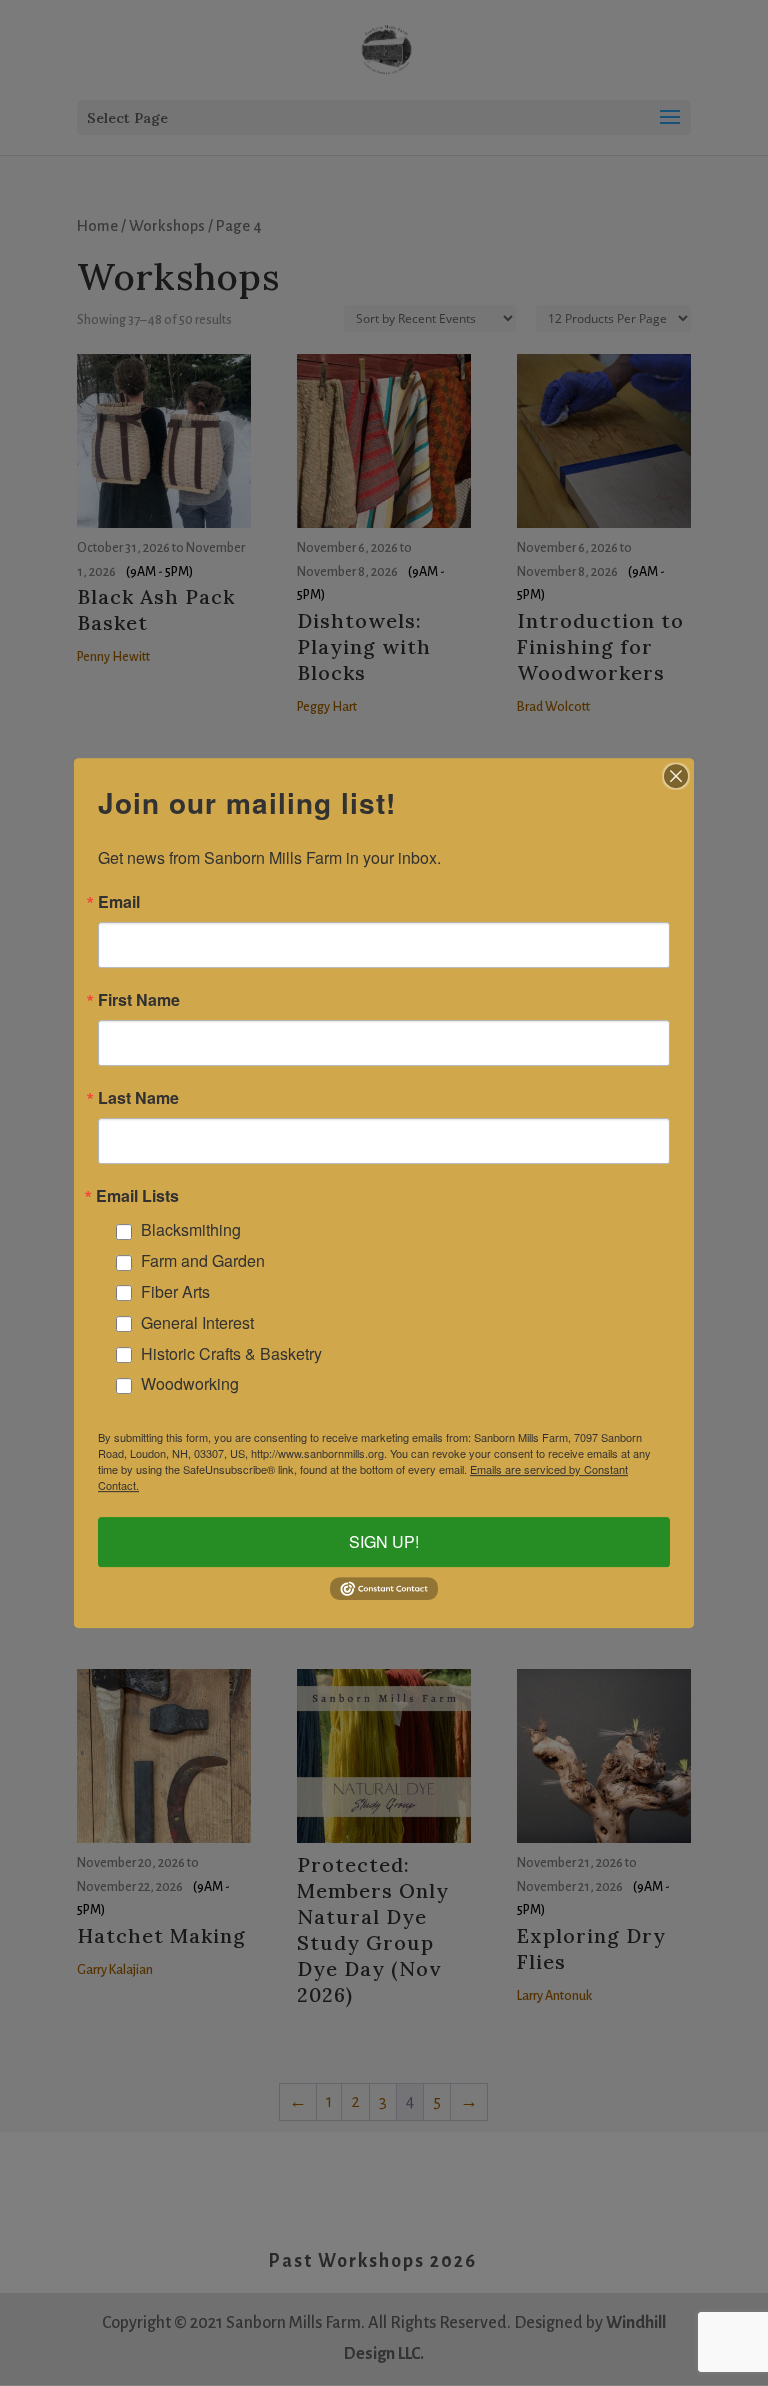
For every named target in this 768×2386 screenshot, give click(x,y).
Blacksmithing (191, 1230)
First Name (139, 1000)
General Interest (197, 1322)
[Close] (676, 776)
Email (119, 902)
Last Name (138, 1098)
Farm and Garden (203, 1260)
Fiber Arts (175, 1291)
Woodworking (190, 1384)
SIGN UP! (384, 1541)
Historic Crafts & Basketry (231, 1353)
